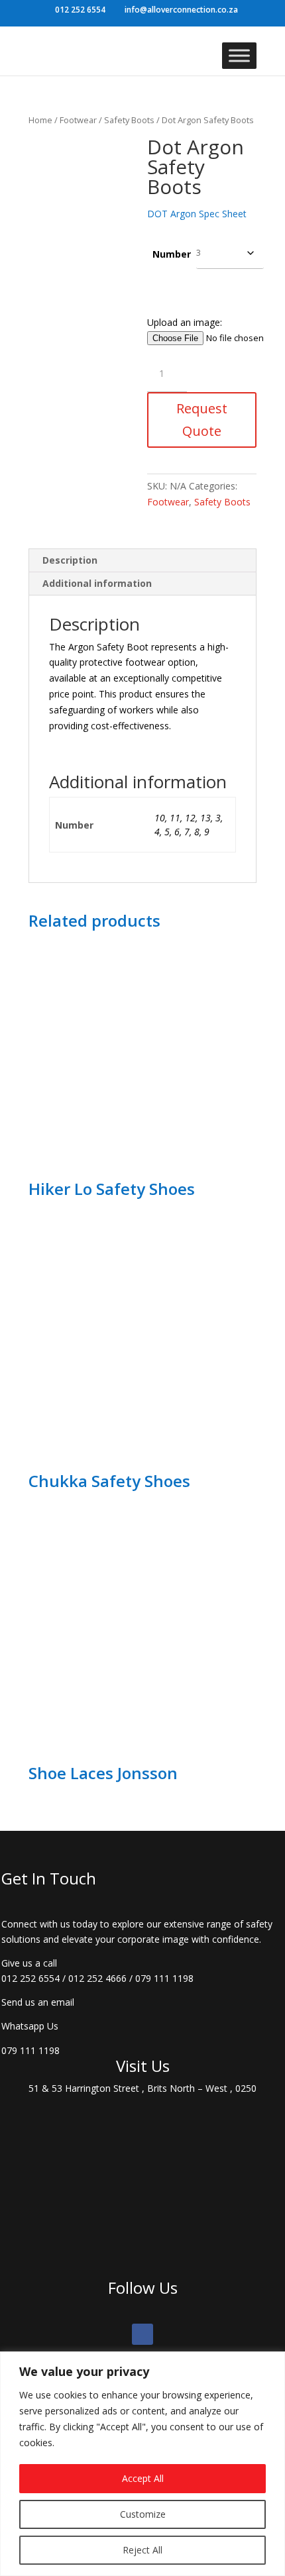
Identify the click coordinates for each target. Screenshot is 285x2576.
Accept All (143, 2478)
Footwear (78, 120)
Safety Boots (129, 120)
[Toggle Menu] (239, 55)
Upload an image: (185, 322)
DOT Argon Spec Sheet (197, 214)
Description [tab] (70, 560)
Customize (143, 2514)
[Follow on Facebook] (142, 2334)
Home (40, 120)
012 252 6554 (30, 1978)
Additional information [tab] (97, 583)
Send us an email (38, 2002)
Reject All (142, 2550)
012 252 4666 (97, 1978)
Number (172, 254)
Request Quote (202, 420)
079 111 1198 (164, 1978)
